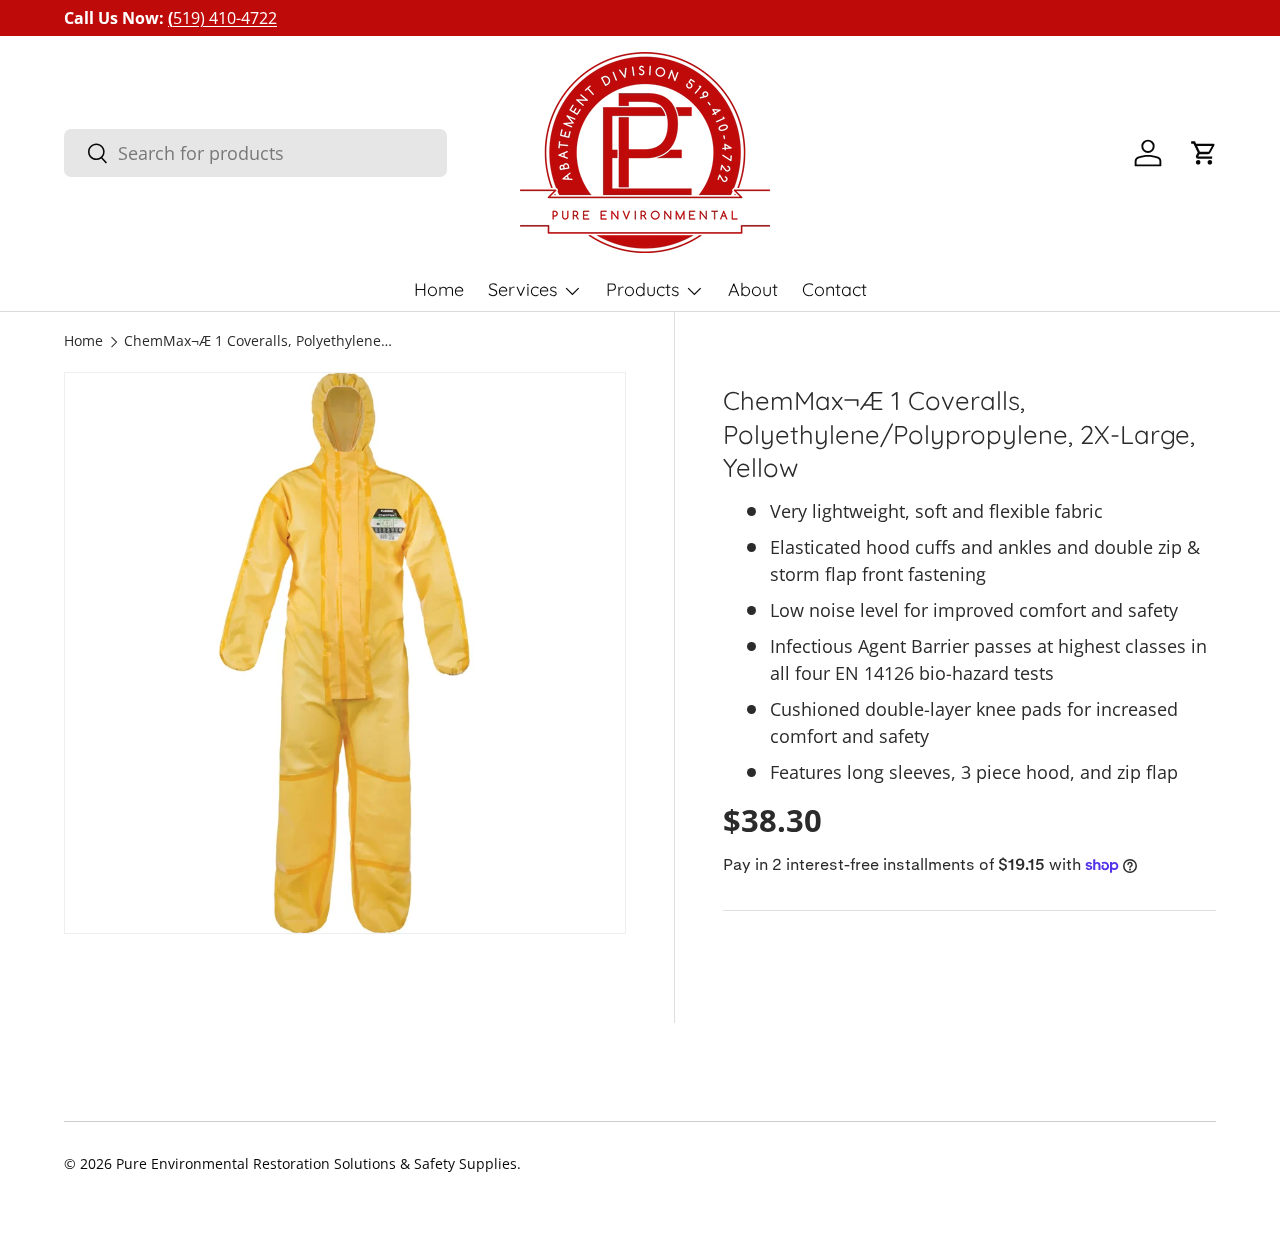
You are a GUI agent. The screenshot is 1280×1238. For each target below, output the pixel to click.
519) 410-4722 (222, 18)
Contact (834, 289)
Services (522, 289)
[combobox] (255, 153)
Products (642, 289)
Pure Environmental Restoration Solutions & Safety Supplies (316, 1164)
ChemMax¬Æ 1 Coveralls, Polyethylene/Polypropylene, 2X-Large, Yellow (259, 342)
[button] (1204, 153)
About (753, 289)
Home (439, 289)
